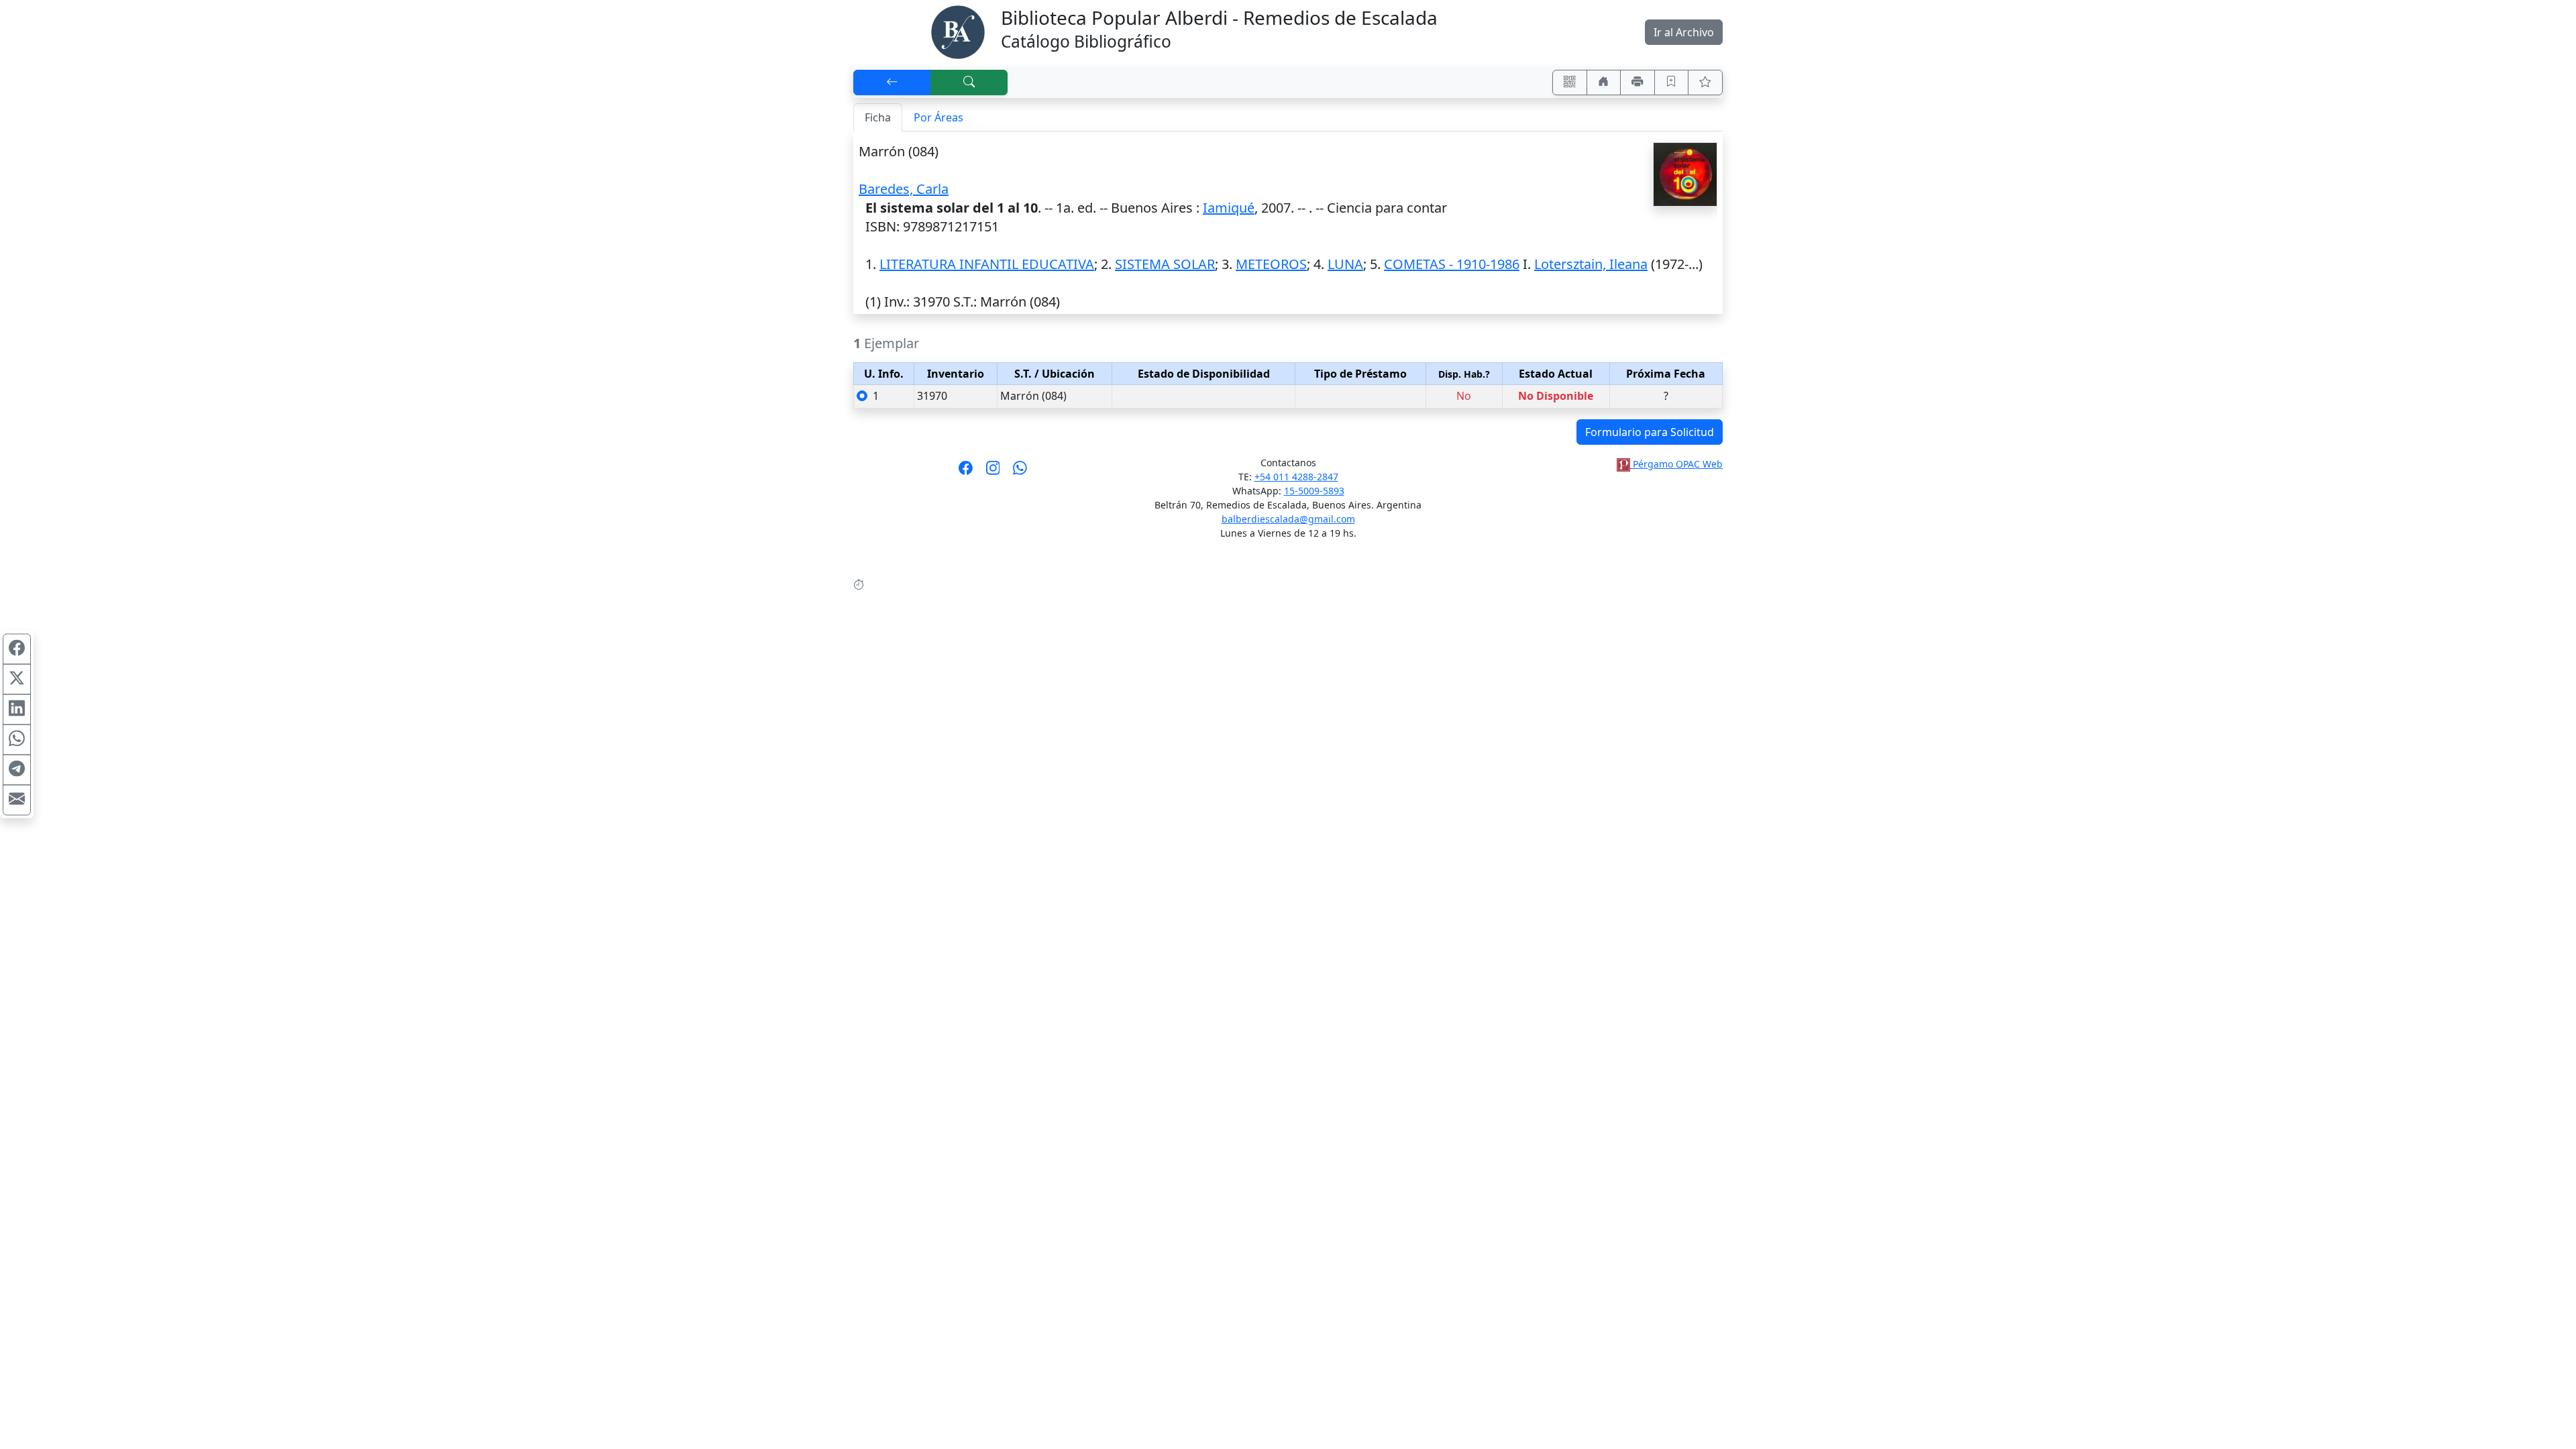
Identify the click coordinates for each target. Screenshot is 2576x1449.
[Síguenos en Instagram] (993, 472)
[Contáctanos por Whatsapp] (1020, 472)
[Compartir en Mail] (17, 800)
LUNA (1345, 264)
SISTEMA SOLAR (1165, 264)
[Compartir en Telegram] (17, 770)
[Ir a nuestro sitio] (1604, 83)
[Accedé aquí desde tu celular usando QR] (1570, 83)
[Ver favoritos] (1705, 83)
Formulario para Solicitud (1650, 432)
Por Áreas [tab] (938, 117)
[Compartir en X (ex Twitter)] (17, 680)
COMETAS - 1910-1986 (1452, 264)
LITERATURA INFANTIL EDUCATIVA (987, 264)
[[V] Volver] (892, 83)
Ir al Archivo (1684, 32)
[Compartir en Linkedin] (17, 710)
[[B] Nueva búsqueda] (969, 83)
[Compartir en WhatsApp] (17, 740)
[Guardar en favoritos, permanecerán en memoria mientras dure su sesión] (1672, 83)
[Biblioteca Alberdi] (958, 31)
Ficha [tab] (878, 117)
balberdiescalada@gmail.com (1288, 519)
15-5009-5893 (1314, 491)
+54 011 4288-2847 (1296, 477)
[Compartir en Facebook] (17, 649)
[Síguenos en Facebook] (966, 472)
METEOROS (1271, 264)
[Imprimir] (1638, 83)
